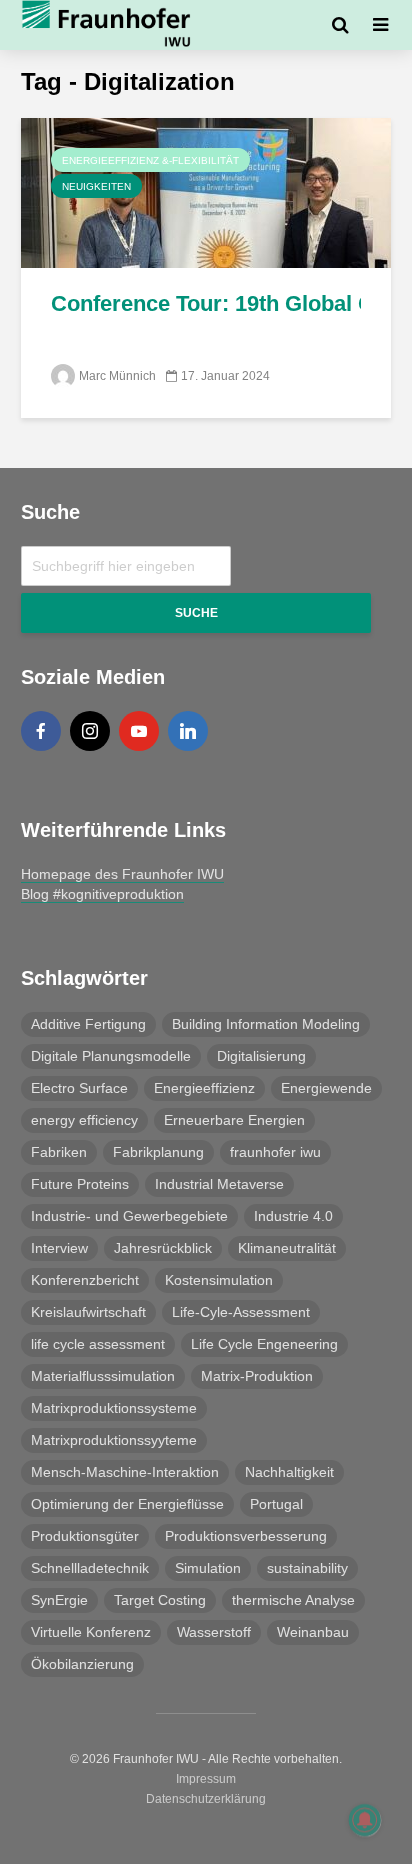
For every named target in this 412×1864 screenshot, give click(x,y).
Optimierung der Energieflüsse (127, 1504)
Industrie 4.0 (293, 1216)
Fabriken (59, 1152)
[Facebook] (41, 731)
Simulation (208, 1568)
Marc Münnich (117, 376)
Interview (59, 1248)
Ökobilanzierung (82, 1664)
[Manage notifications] (365, 1820)
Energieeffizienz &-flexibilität (150, 160)
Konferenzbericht (85, 1280)
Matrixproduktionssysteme (114, 1408)
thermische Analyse (293, 1600)
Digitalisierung (261, 1056)
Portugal (276, 1504)
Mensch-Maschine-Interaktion (125, 1472)
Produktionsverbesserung (246, 1536)
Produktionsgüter (85, 1536)
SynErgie (59, 1600)
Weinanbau (313, 1632)
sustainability (307, 1568)
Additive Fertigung (88, 1024)
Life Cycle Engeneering (264, 1344)
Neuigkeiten (96, 186)
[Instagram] (90, 731)
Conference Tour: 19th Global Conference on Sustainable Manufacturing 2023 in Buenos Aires (206, 303)
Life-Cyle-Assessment (241, 1312)
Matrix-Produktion (257, 1376)
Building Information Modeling (266, 1024)
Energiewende (326, 1088)
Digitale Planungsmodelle (111, 1056)
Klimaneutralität (287, 1248)
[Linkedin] (188, 731)
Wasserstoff (214, 1632)
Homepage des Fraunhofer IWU (122, 874)
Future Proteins (80, 1184)
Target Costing (160, 1600)
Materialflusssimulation (103, 1376)
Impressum (206, 1779)
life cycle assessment (98, 1344)
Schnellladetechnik (90, 1568)
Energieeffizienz (204, 1088)
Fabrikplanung (158, 1152)
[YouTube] (139, 731)
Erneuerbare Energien (234, 1120)
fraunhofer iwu (275, 1152)
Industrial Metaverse (219, 1184)
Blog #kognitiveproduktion (102, 894)
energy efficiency (84, 1120)
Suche (196, 613)
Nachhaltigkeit (289, 1472)
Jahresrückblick (163, 1248)
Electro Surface (79, 1088)
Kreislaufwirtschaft (88, 1312)
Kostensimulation (219, 1280)
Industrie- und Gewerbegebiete (129, 1216)
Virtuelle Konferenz (91, 1632)
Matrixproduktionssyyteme (114, 1440)
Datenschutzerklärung (206, 1799)
